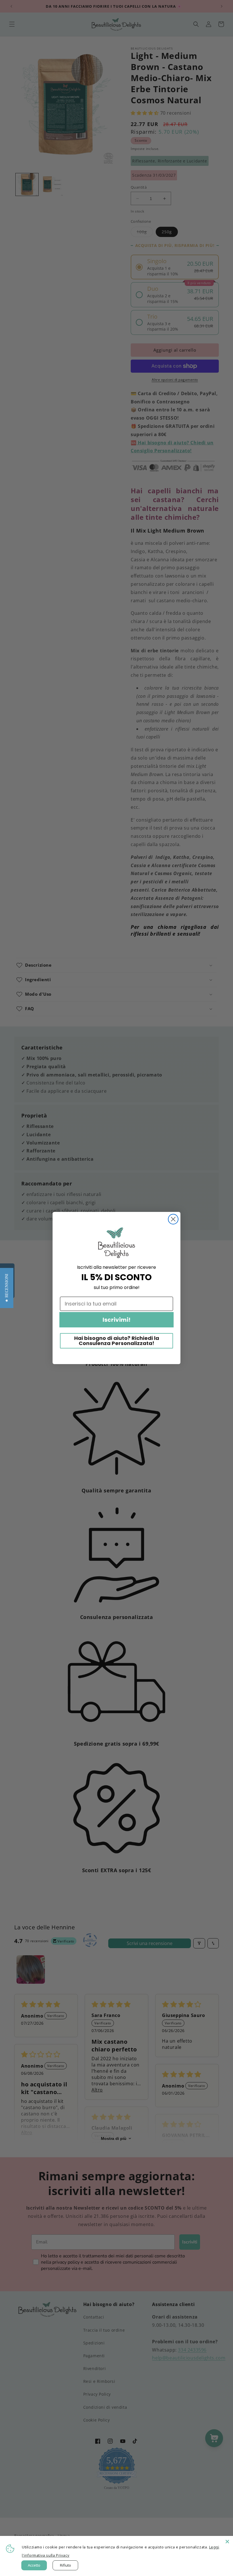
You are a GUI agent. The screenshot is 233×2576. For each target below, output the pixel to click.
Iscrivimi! (116, 1320)
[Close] (227, 2542)
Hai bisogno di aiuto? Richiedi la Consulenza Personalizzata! (117, 1341)
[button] (7, 1288)
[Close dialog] (173, 1219)
